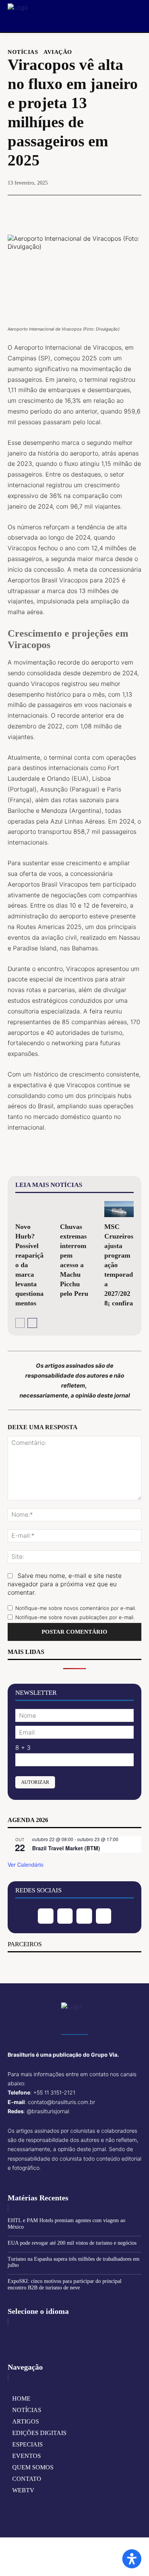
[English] (14, 2335)
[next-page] (32, 1323)
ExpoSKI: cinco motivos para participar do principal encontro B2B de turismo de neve (65, 2284)
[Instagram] (65, 1916)
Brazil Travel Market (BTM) (66, 1848)
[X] (57, 209)
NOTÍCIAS (23, 52)
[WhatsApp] (92, 209)
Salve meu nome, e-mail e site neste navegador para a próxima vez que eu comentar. (65, 1584)
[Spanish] (50, 2335)
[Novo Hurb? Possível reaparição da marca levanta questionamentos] (30, 1209)
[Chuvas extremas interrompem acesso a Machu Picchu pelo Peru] (75, 1209)
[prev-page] (20, 1323)
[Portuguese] (38, 2335)
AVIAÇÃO (58, 52)
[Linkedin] (84, 1916)
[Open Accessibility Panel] (132, 2559)
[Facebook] (39, 209)
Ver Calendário (26, 1864)
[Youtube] (104, 1916)
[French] (26, 2335)
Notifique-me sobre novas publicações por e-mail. (75, 1617)
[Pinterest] (74, 209)
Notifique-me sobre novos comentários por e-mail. (76, 1608)
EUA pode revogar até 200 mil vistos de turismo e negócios (72, 2243)
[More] (110, 209)
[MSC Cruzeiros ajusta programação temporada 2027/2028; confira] (119, 1209)
